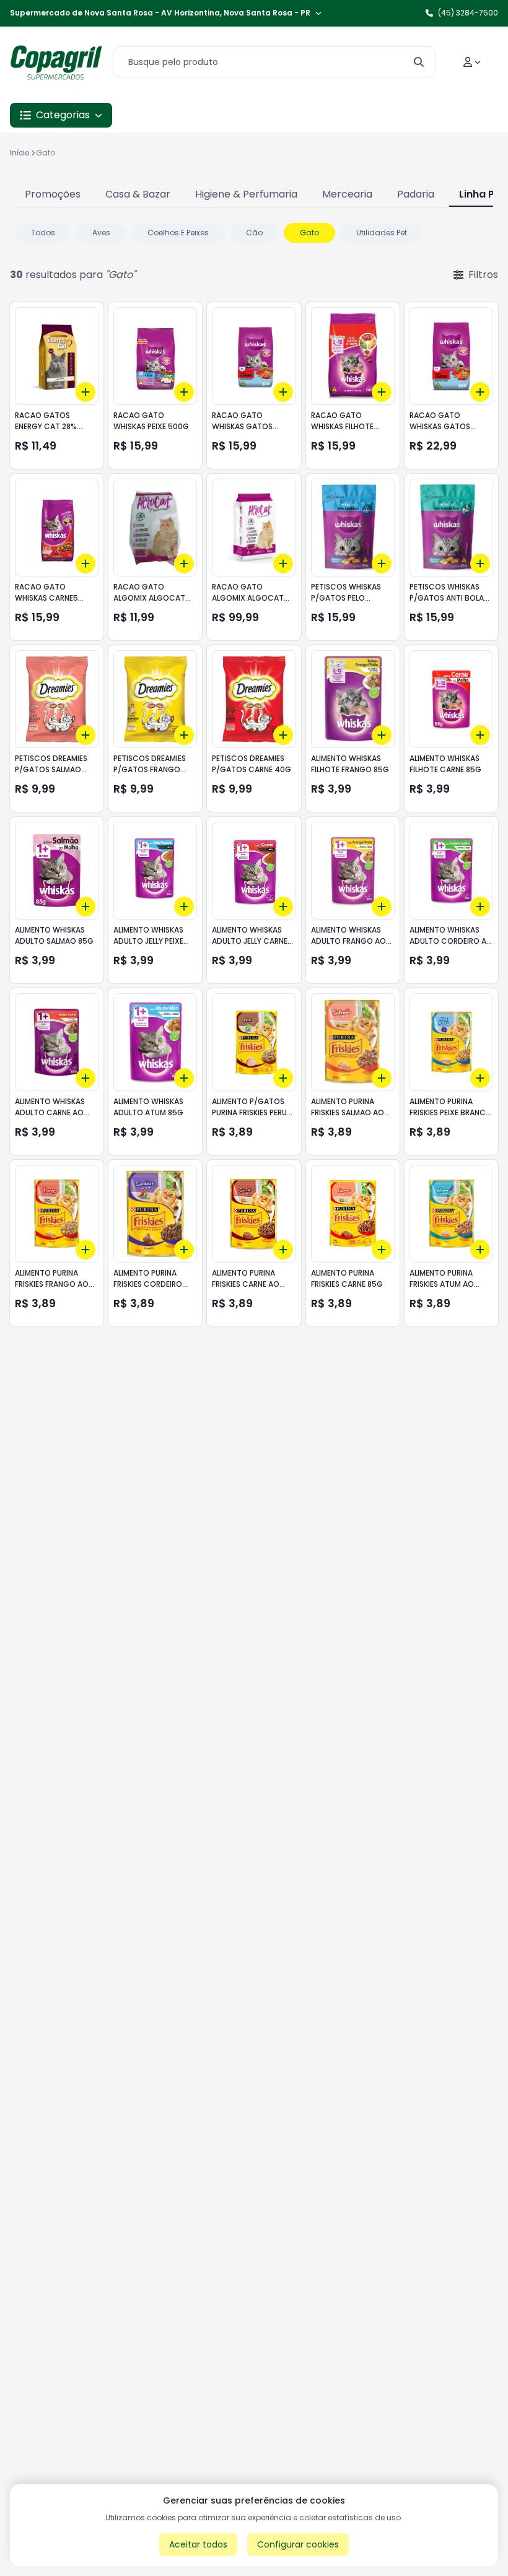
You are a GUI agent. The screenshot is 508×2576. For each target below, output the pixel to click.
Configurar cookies (298, 2544)
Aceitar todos (198, 2544)
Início (20, 153)
